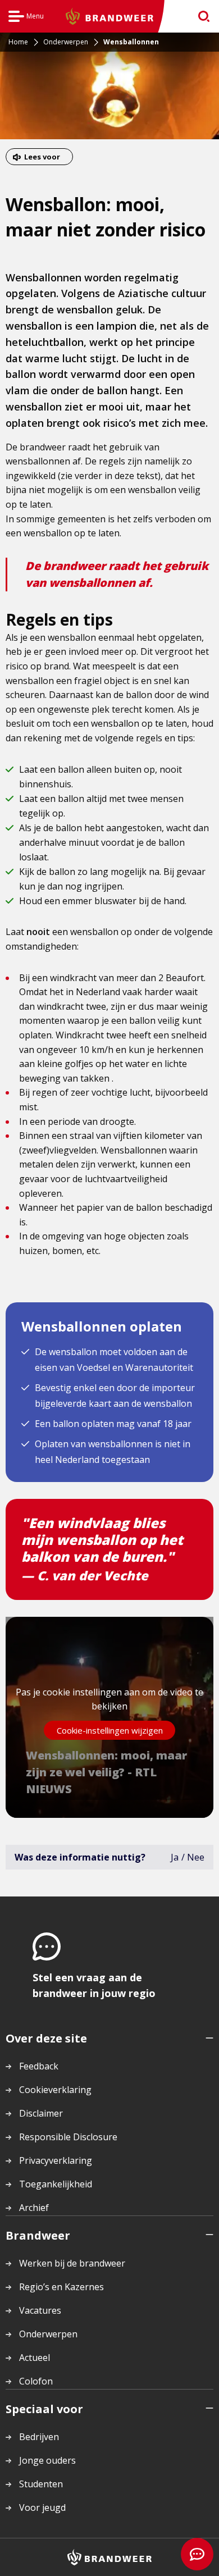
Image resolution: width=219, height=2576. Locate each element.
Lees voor (42, 157)
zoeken (200, 17)
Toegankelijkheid (56, 2184)
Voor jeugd (42, 2507)
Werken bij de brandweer (72, 2263)
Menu (26, 18)
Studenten (41, 2484)
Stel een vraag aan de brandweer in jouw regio (94, 1985)
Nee (196, 1857)
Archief (34, 2208)
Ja (175, 1857)
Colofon (36, 2381)
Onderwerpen (48, 2334)
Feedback (39, 2066)
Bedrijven (39, 2437)
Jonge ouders (47, 2460)
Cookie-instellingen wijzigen (110, 1730)
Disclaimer (41, 2113)
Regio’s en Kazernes (61, 2287)
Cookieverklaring (55, 2090)
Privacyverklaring (56, 2160)
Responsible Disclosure (68, 2137)
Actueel (35, 2358)
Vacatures (40, 2310)
